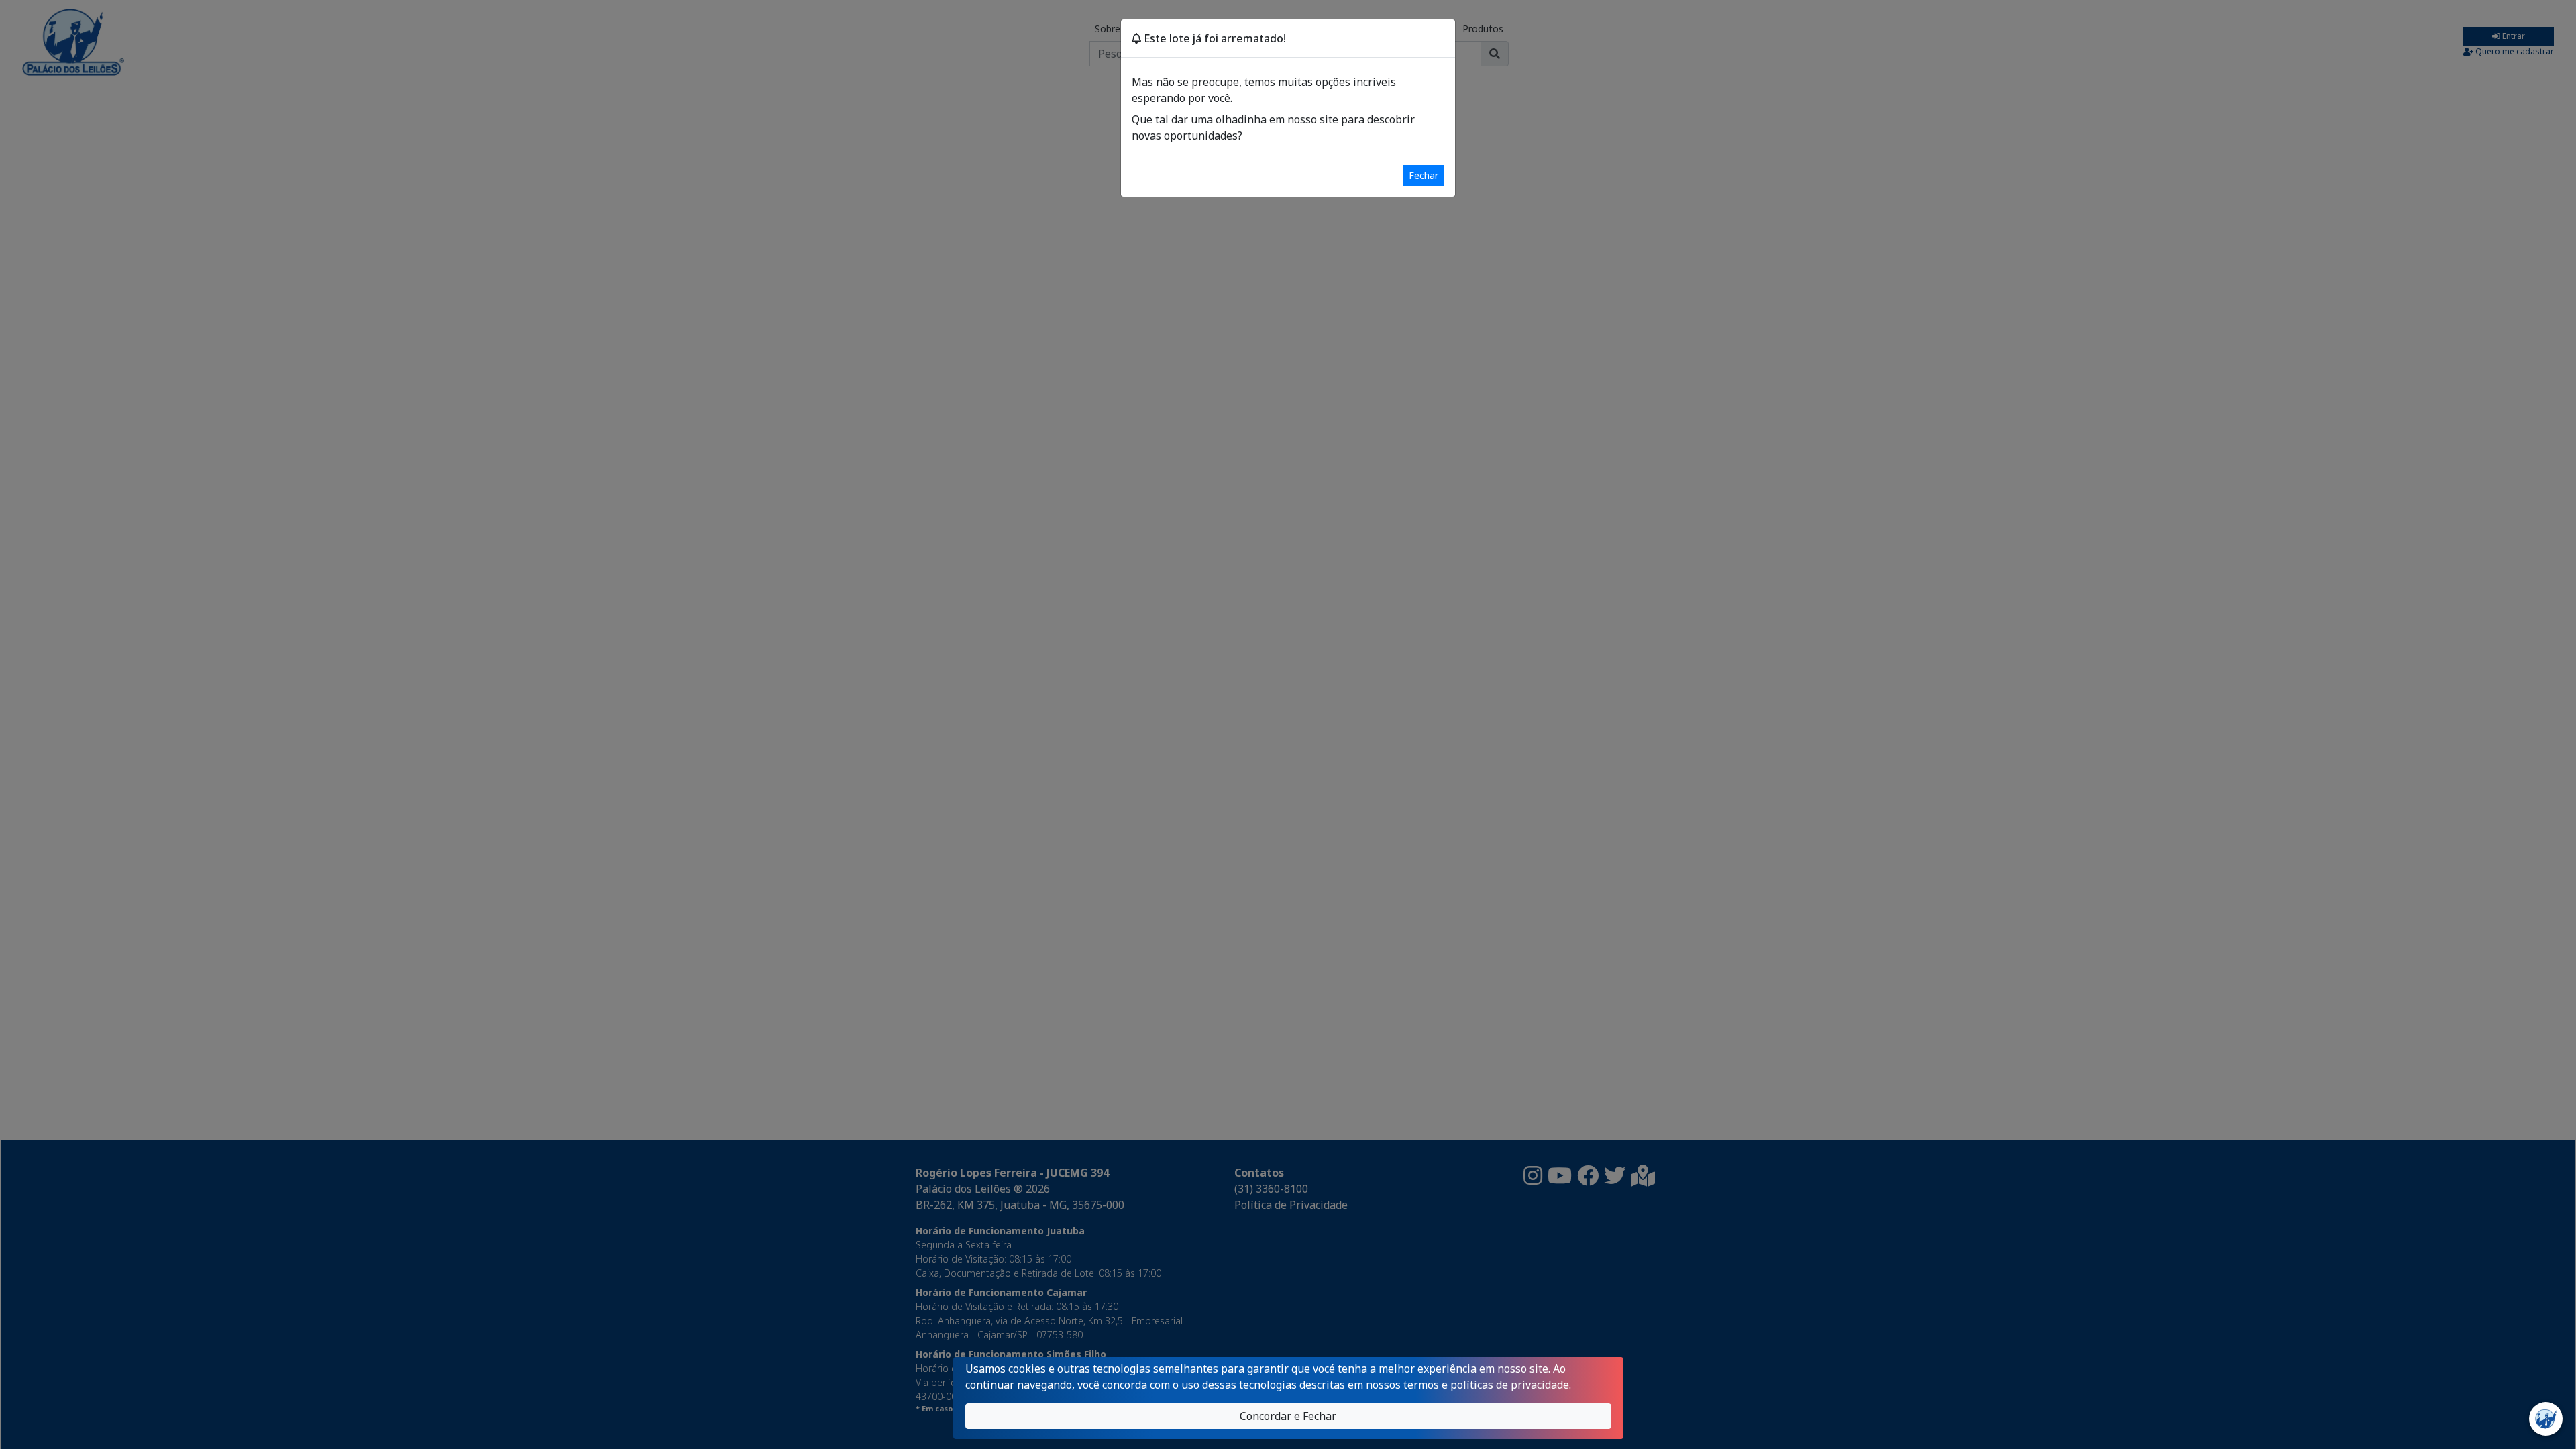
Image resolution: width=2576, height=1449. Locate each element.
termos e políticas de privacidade (1486, 1385)
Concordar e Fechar (1288, 1416)
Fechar (1424, 175)
